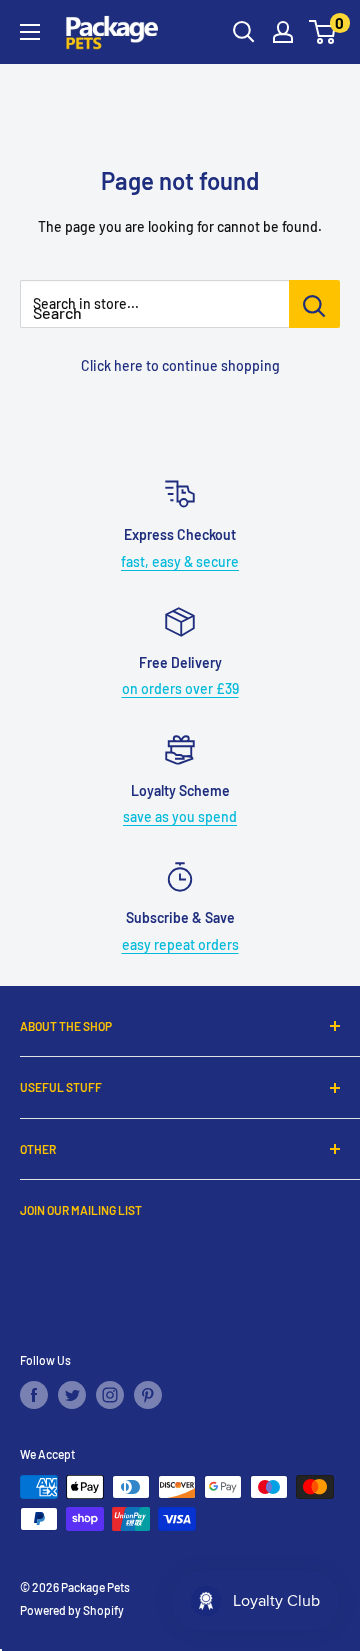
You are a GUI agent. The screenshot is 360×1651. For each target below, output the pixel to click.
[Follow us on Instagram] (110, 1395)
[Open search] (244, 32)
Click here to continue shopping (180, 365)
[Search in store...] (314, 304)
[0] (323, 32)
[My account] (283, 32)
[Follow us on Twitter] (72, 1395)
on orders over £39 (180, 688)
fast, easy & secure (180, 561)
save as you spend (180, 816)
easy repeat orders (180, 944)
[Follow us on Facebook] (34, 1395)
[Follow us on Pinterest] (148, 1395)
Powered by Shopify (72, 1610)
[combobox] (154, 304)
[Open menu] (30, 32)
